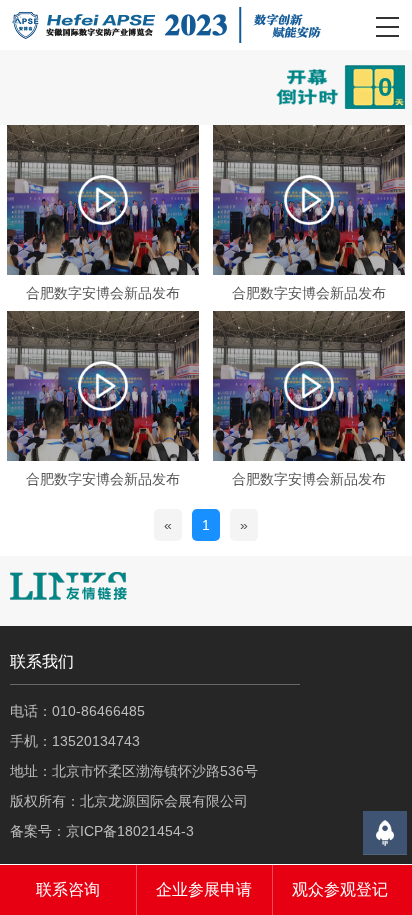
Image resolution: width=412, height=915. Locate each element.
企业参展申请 (204, 889)
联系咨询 (68, 889)
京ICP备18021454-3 (130, 831)
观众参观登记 (340, 889)
